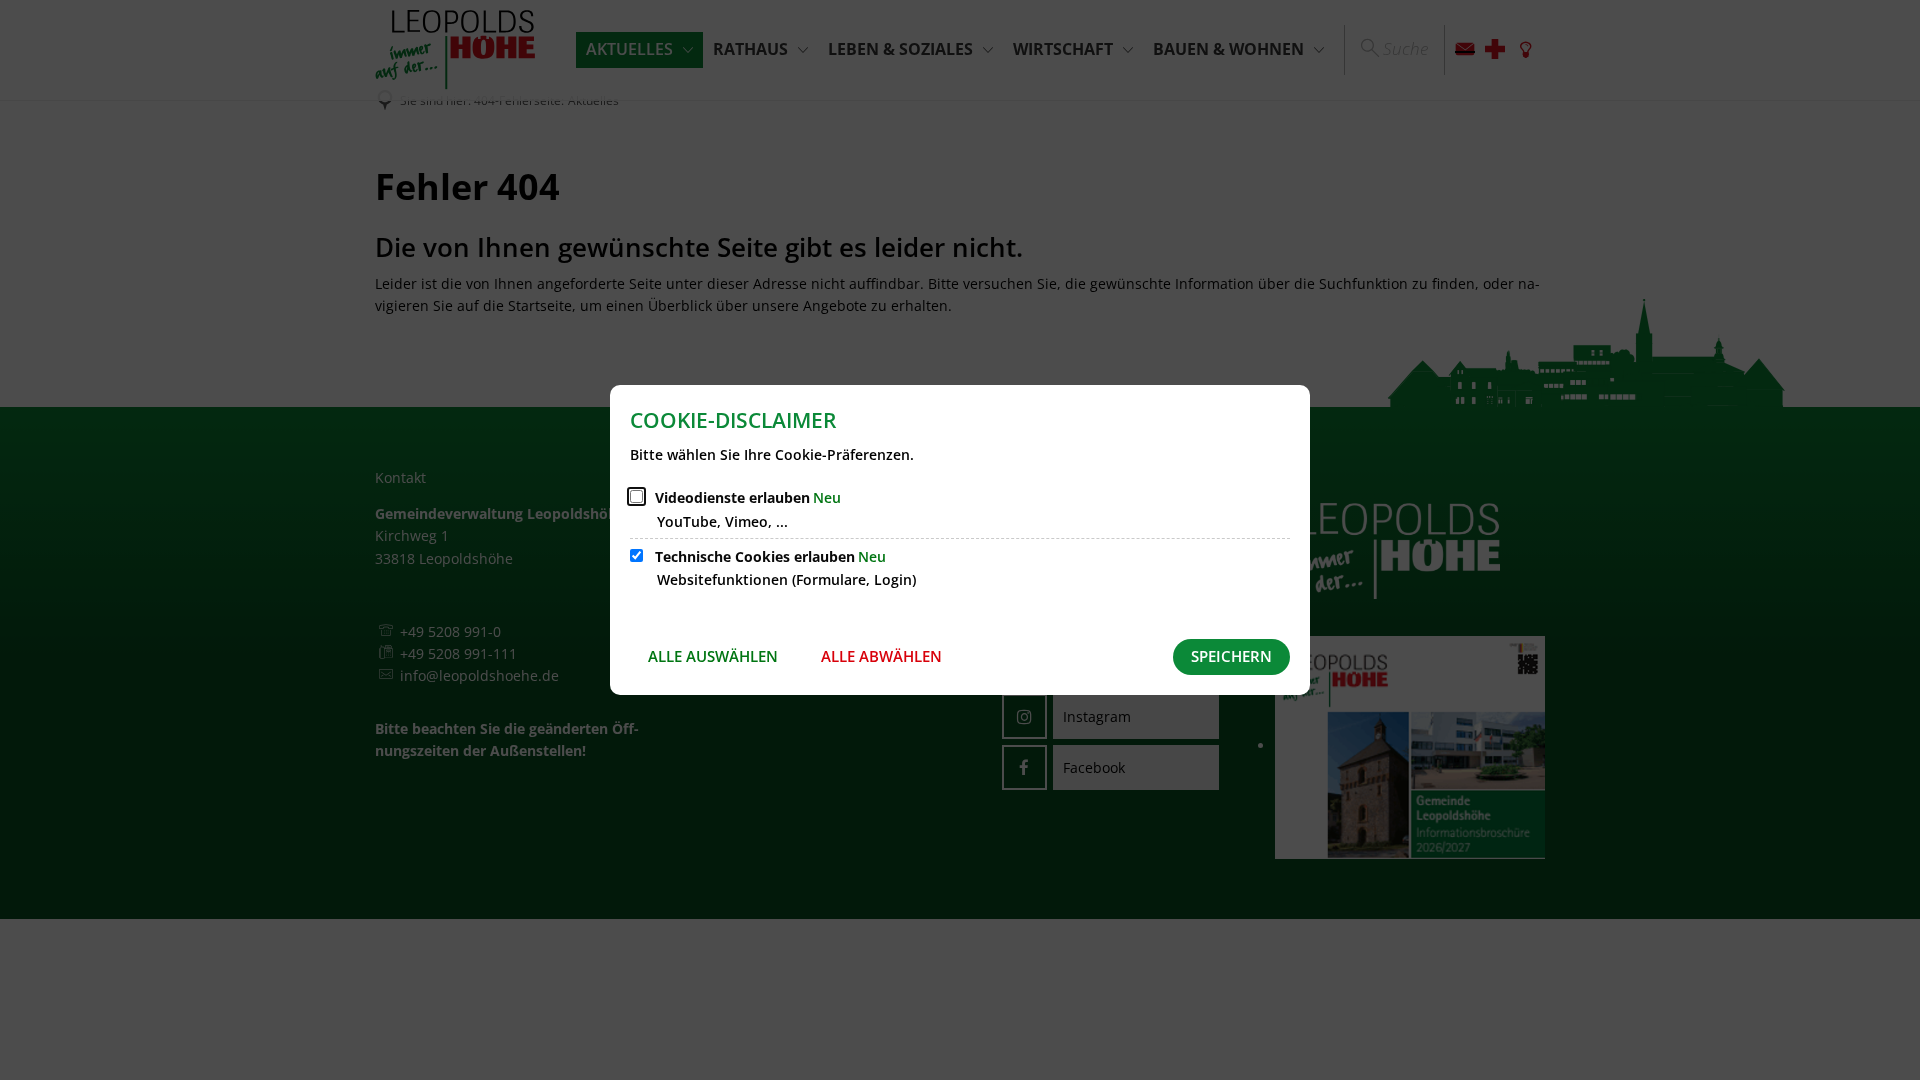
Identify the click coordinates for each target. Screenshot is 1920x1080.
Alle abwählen (881, 656)
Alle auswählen (713, 656)
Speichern (1231, 656)
